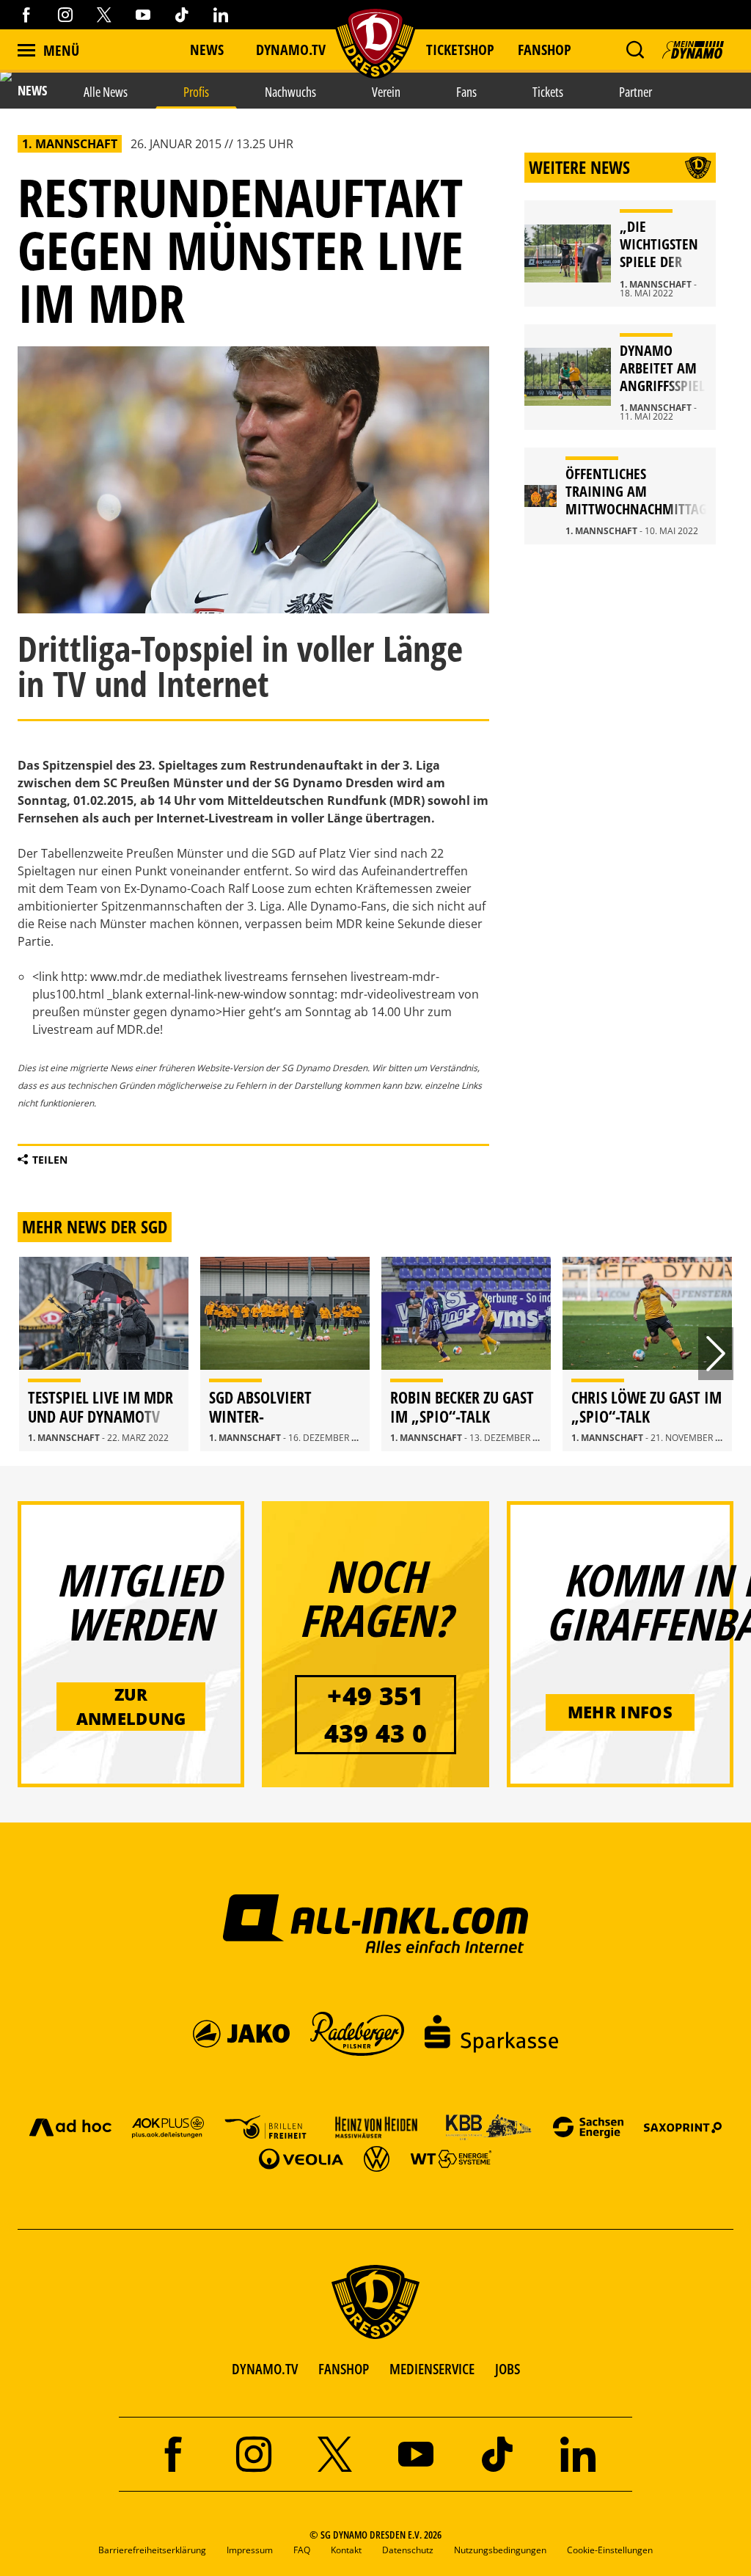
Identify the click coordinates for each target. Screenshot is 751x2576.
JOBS (508, 2369)
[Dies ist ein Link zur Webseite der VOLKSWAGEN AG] (377, 2158)
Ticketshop (460, 50)
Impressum (250, 2550)
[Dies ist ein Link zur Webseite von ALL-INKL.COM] (376, 1923)
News (207, 50)
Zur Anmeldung (131, 1706)
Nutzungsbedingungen (500, 2550)
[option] (104, 1354)
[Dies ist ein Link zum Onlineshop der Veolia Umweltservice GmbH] (301, 2158)
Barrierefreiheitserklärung (152, 2550)
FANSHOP (344, 2369)
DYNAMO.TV (291, 50)
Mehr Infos (620, 1712)
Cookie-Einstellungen (610, 2550)
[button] (635, 50)
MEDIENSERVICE (432, 2369)
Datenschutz (408, 2550)
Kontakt (346, 2550)
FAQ (302, 2550)
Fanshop (545, 50)
